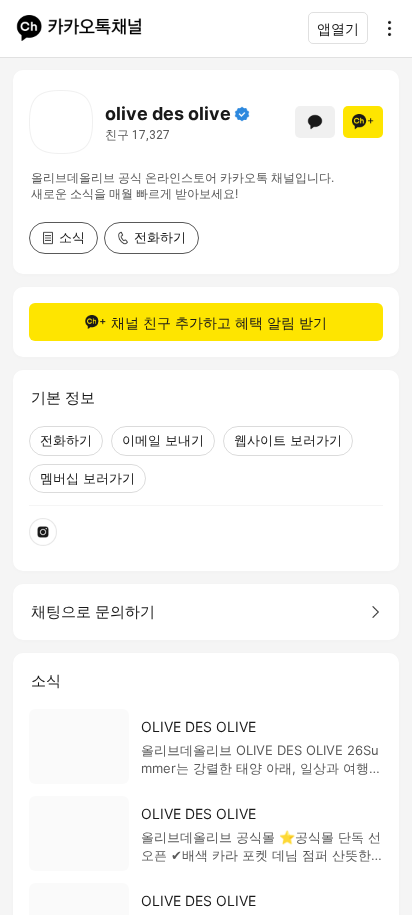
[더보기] (384, 28)
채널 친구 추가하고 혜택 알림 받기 (219, 322)
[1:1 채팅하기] (315, 122)
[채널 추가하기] (363, 122)
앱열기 (338, 28)
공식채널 (242, 114)
